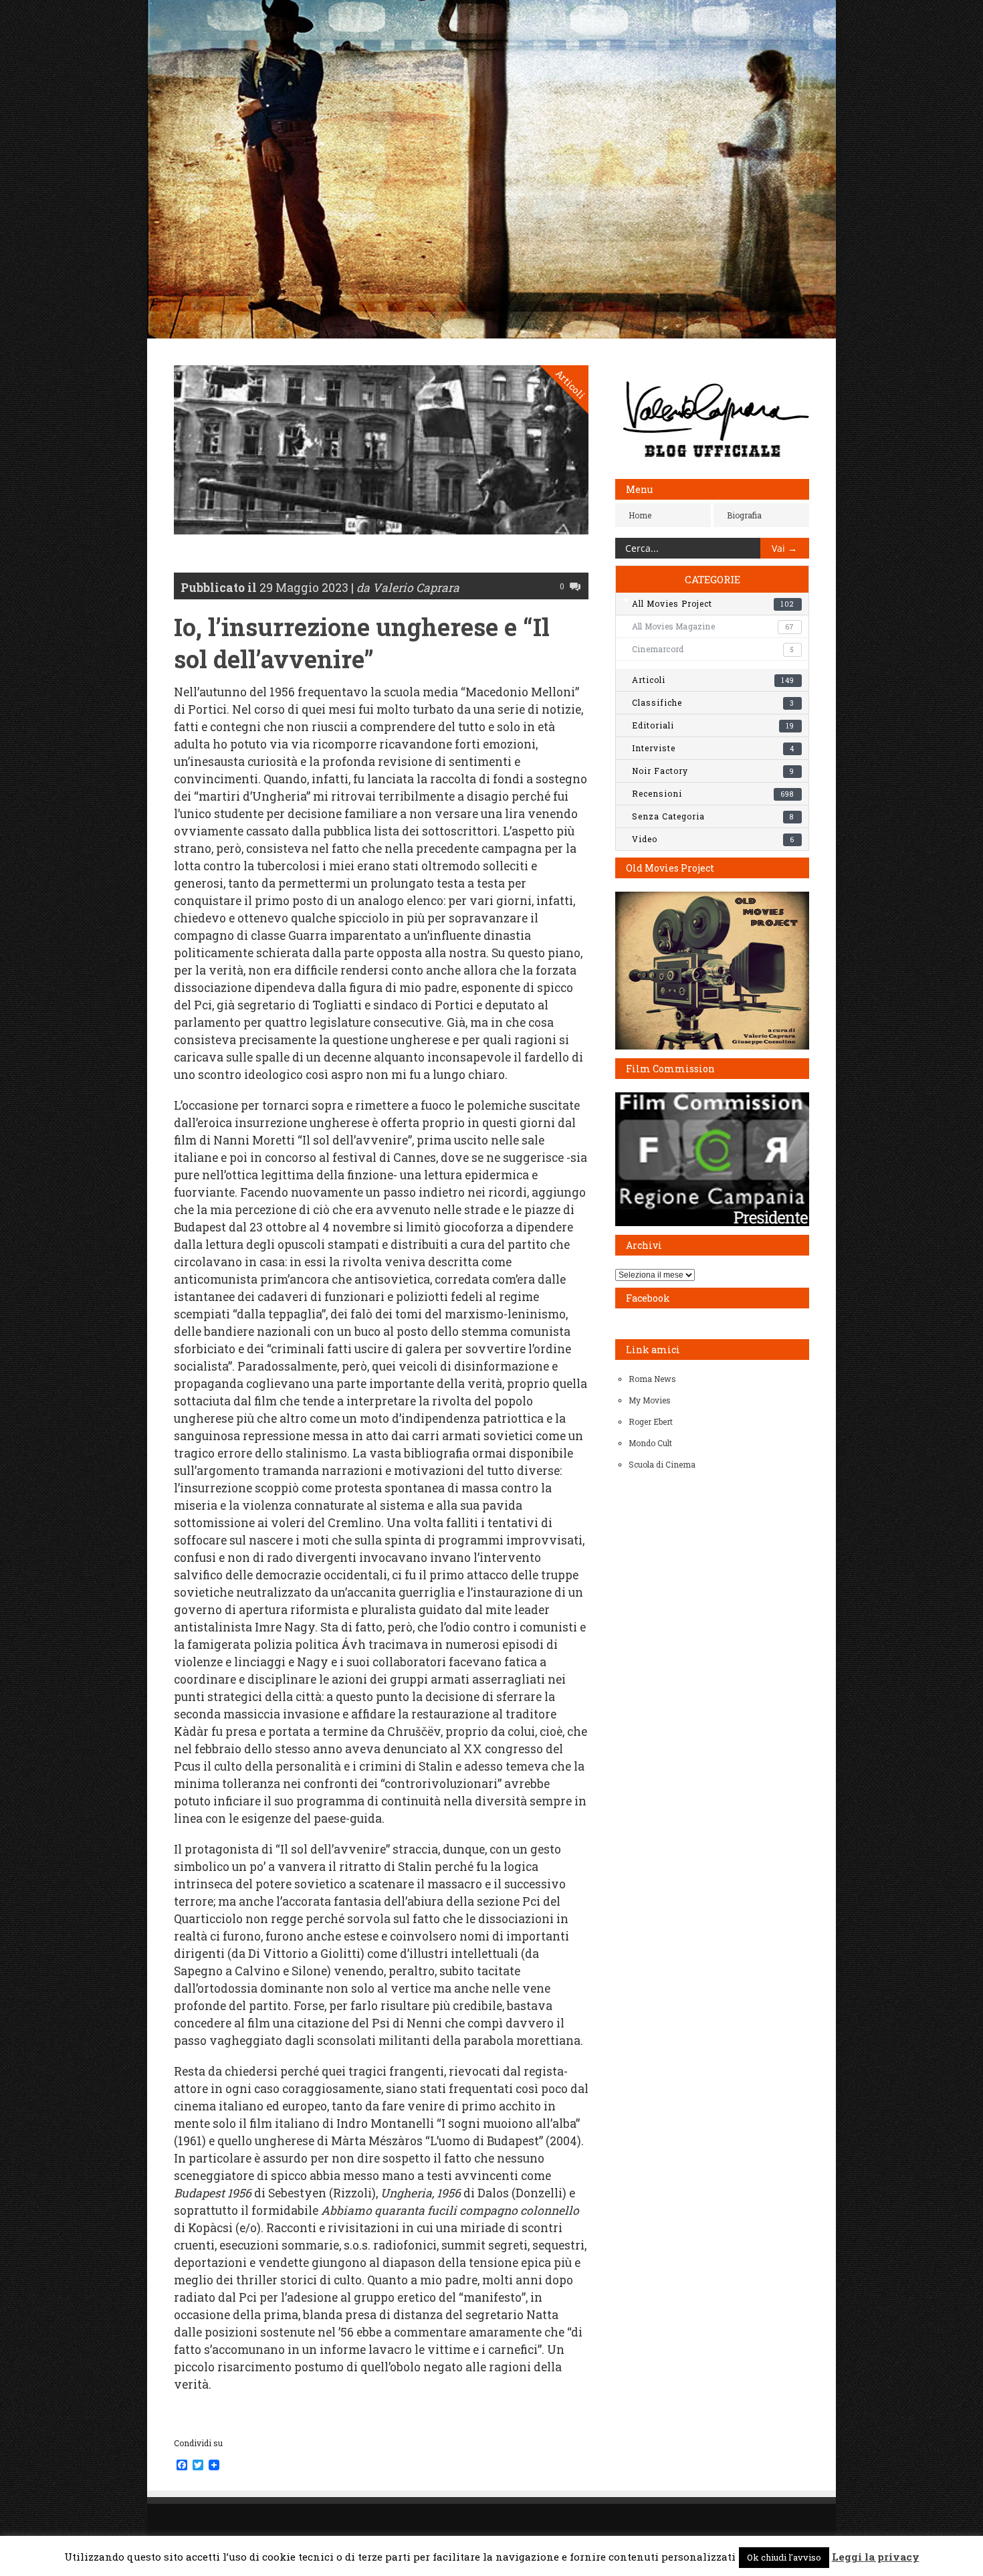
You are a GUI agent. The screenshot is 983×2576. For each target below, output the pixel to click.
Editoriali (713, 725)
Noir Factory (713, 771)
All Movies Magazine (713, 626)
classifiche (713, 702)
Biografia (744, 515)
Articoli (571, 384)
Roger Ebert (651, 1421)
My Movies (650, 1400)
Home (640, 515)
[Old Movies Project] (712, 1046)
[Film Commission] (712, 1223)
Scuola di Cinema (662, 1464)
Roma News (652, 1379)
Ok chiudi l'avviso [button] (784, 2557)
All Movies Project (713, 603)
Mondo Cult (650, 1443)
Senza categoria (713, 816)
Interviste (713, 748)
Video (713, 839)
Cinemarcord (713, 649)
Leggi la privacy (876, 2557)
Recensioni (713, 793)
